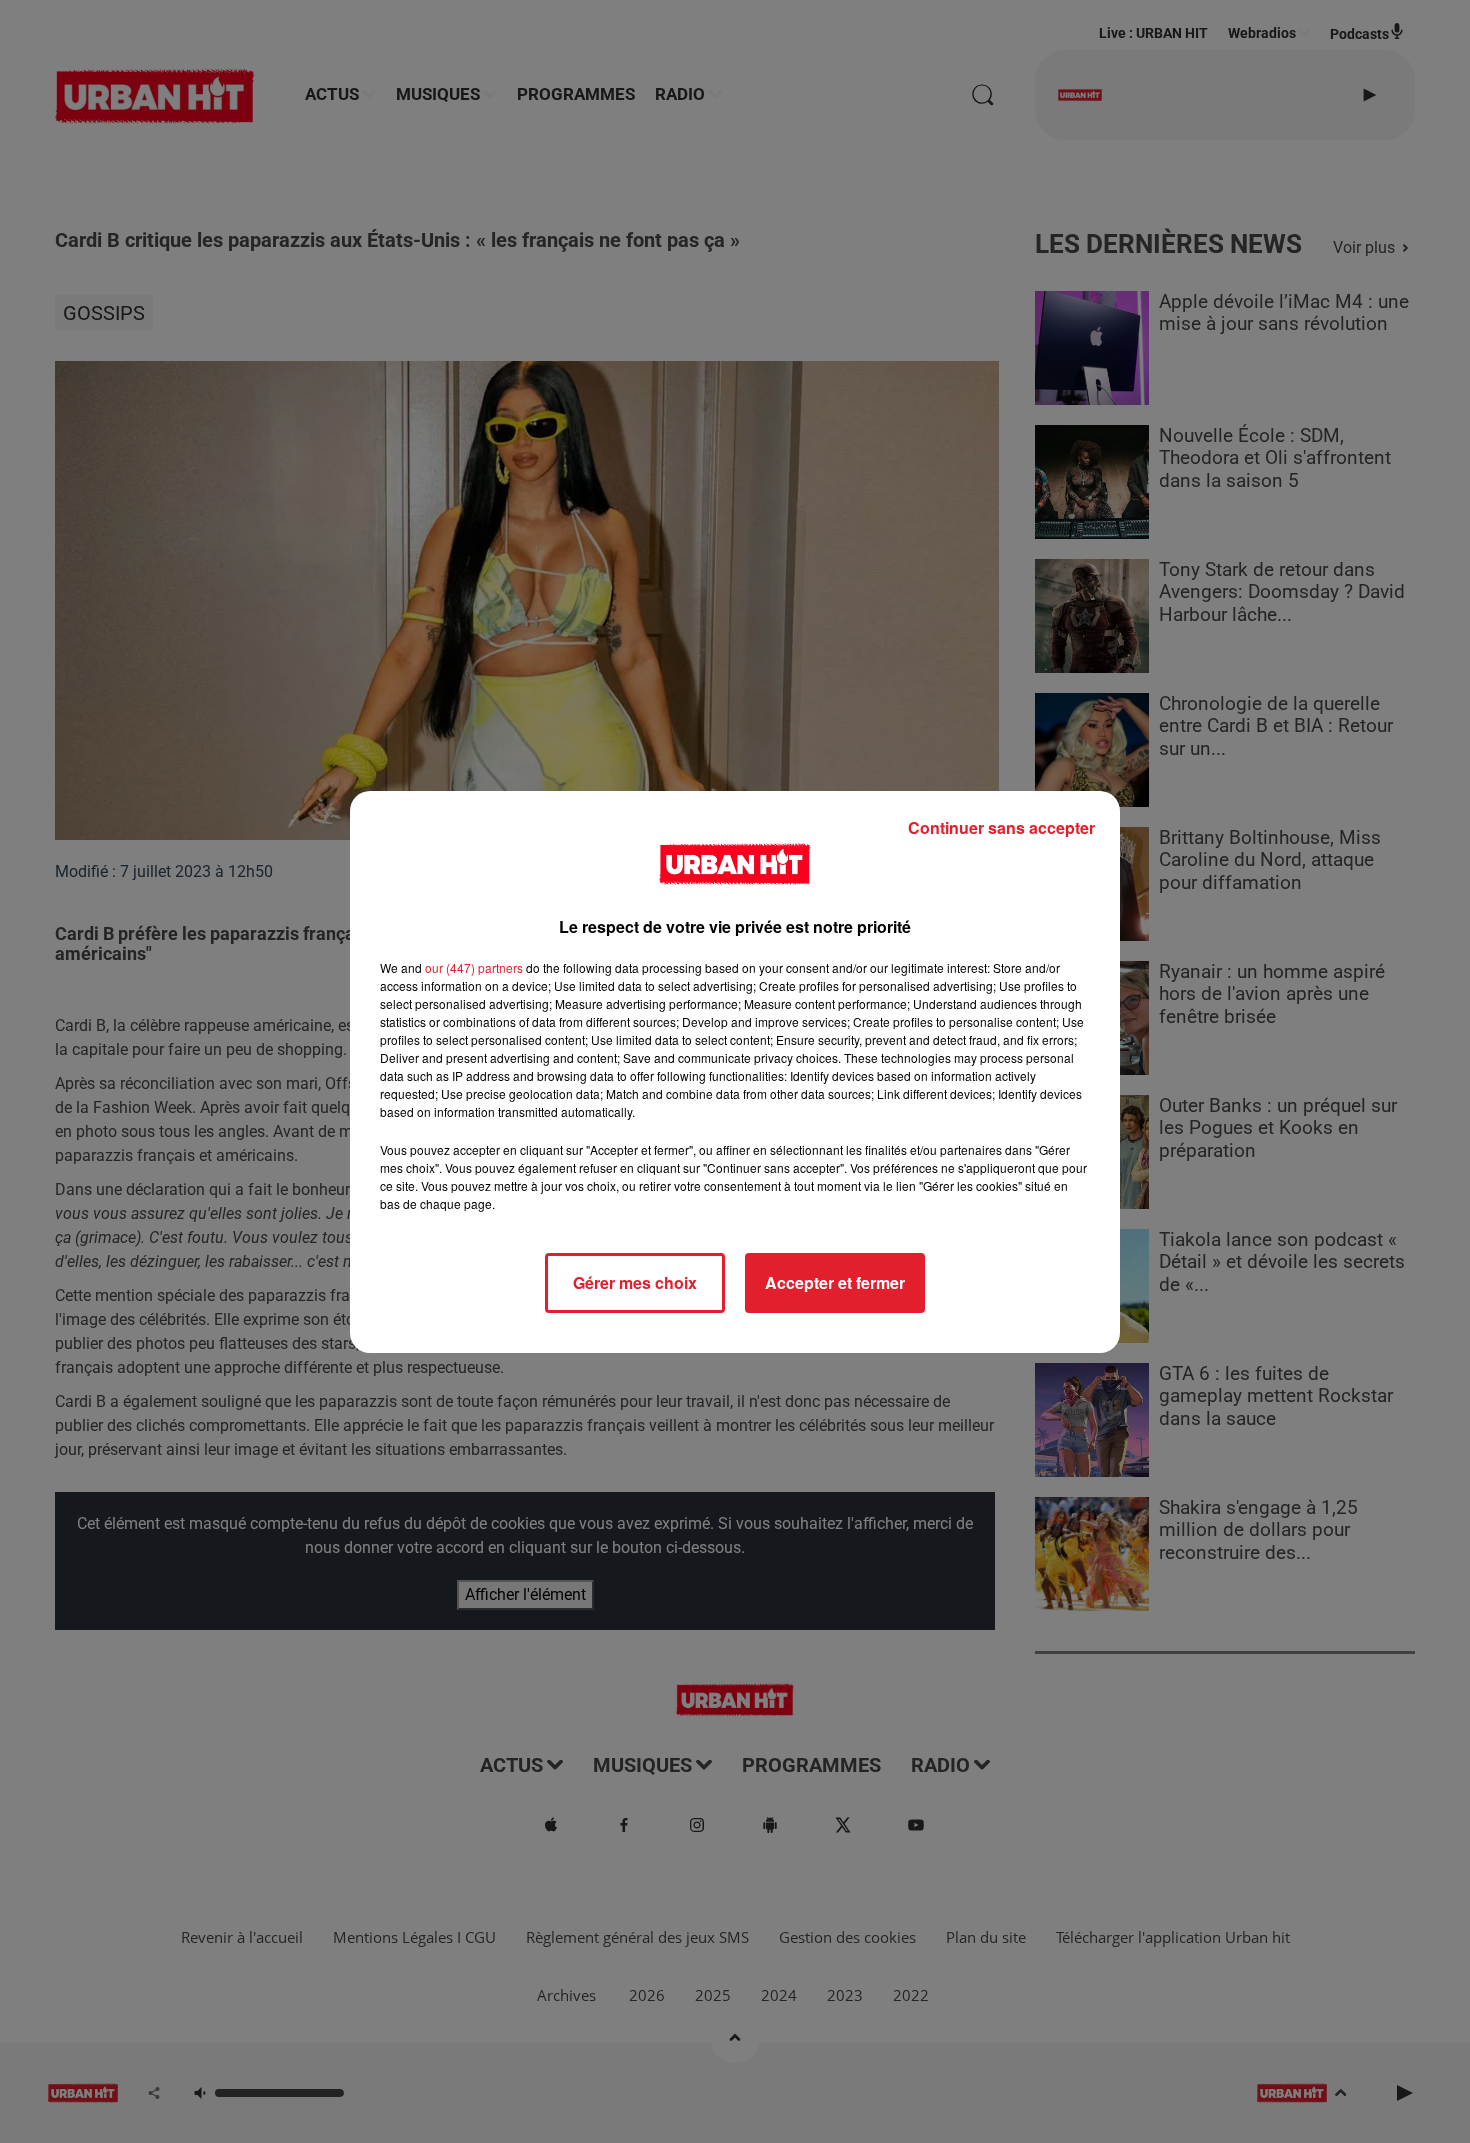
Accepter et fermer (835, 1282)
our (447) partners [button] (474, 967)
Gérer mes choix (635, 1282)
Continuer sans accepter (1001, 827)
